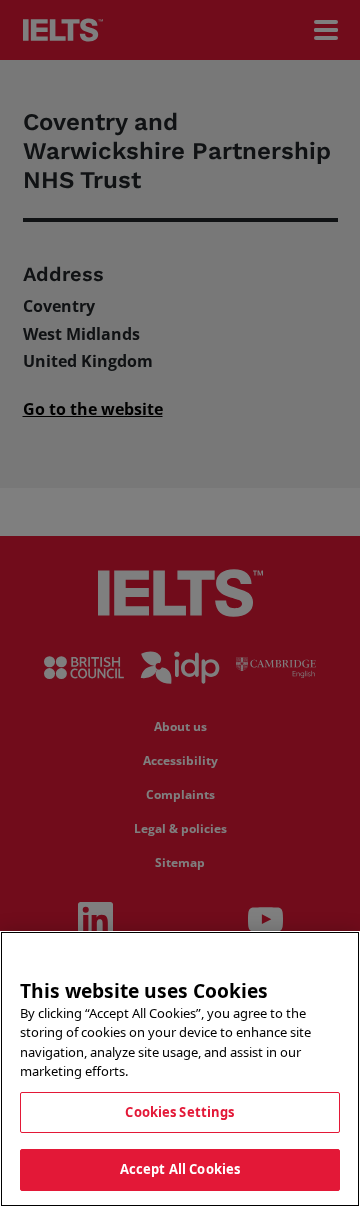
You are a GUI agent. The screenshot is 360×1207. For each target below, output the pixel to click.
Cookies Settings (179, 1112)
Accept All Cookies (180, 1169)
